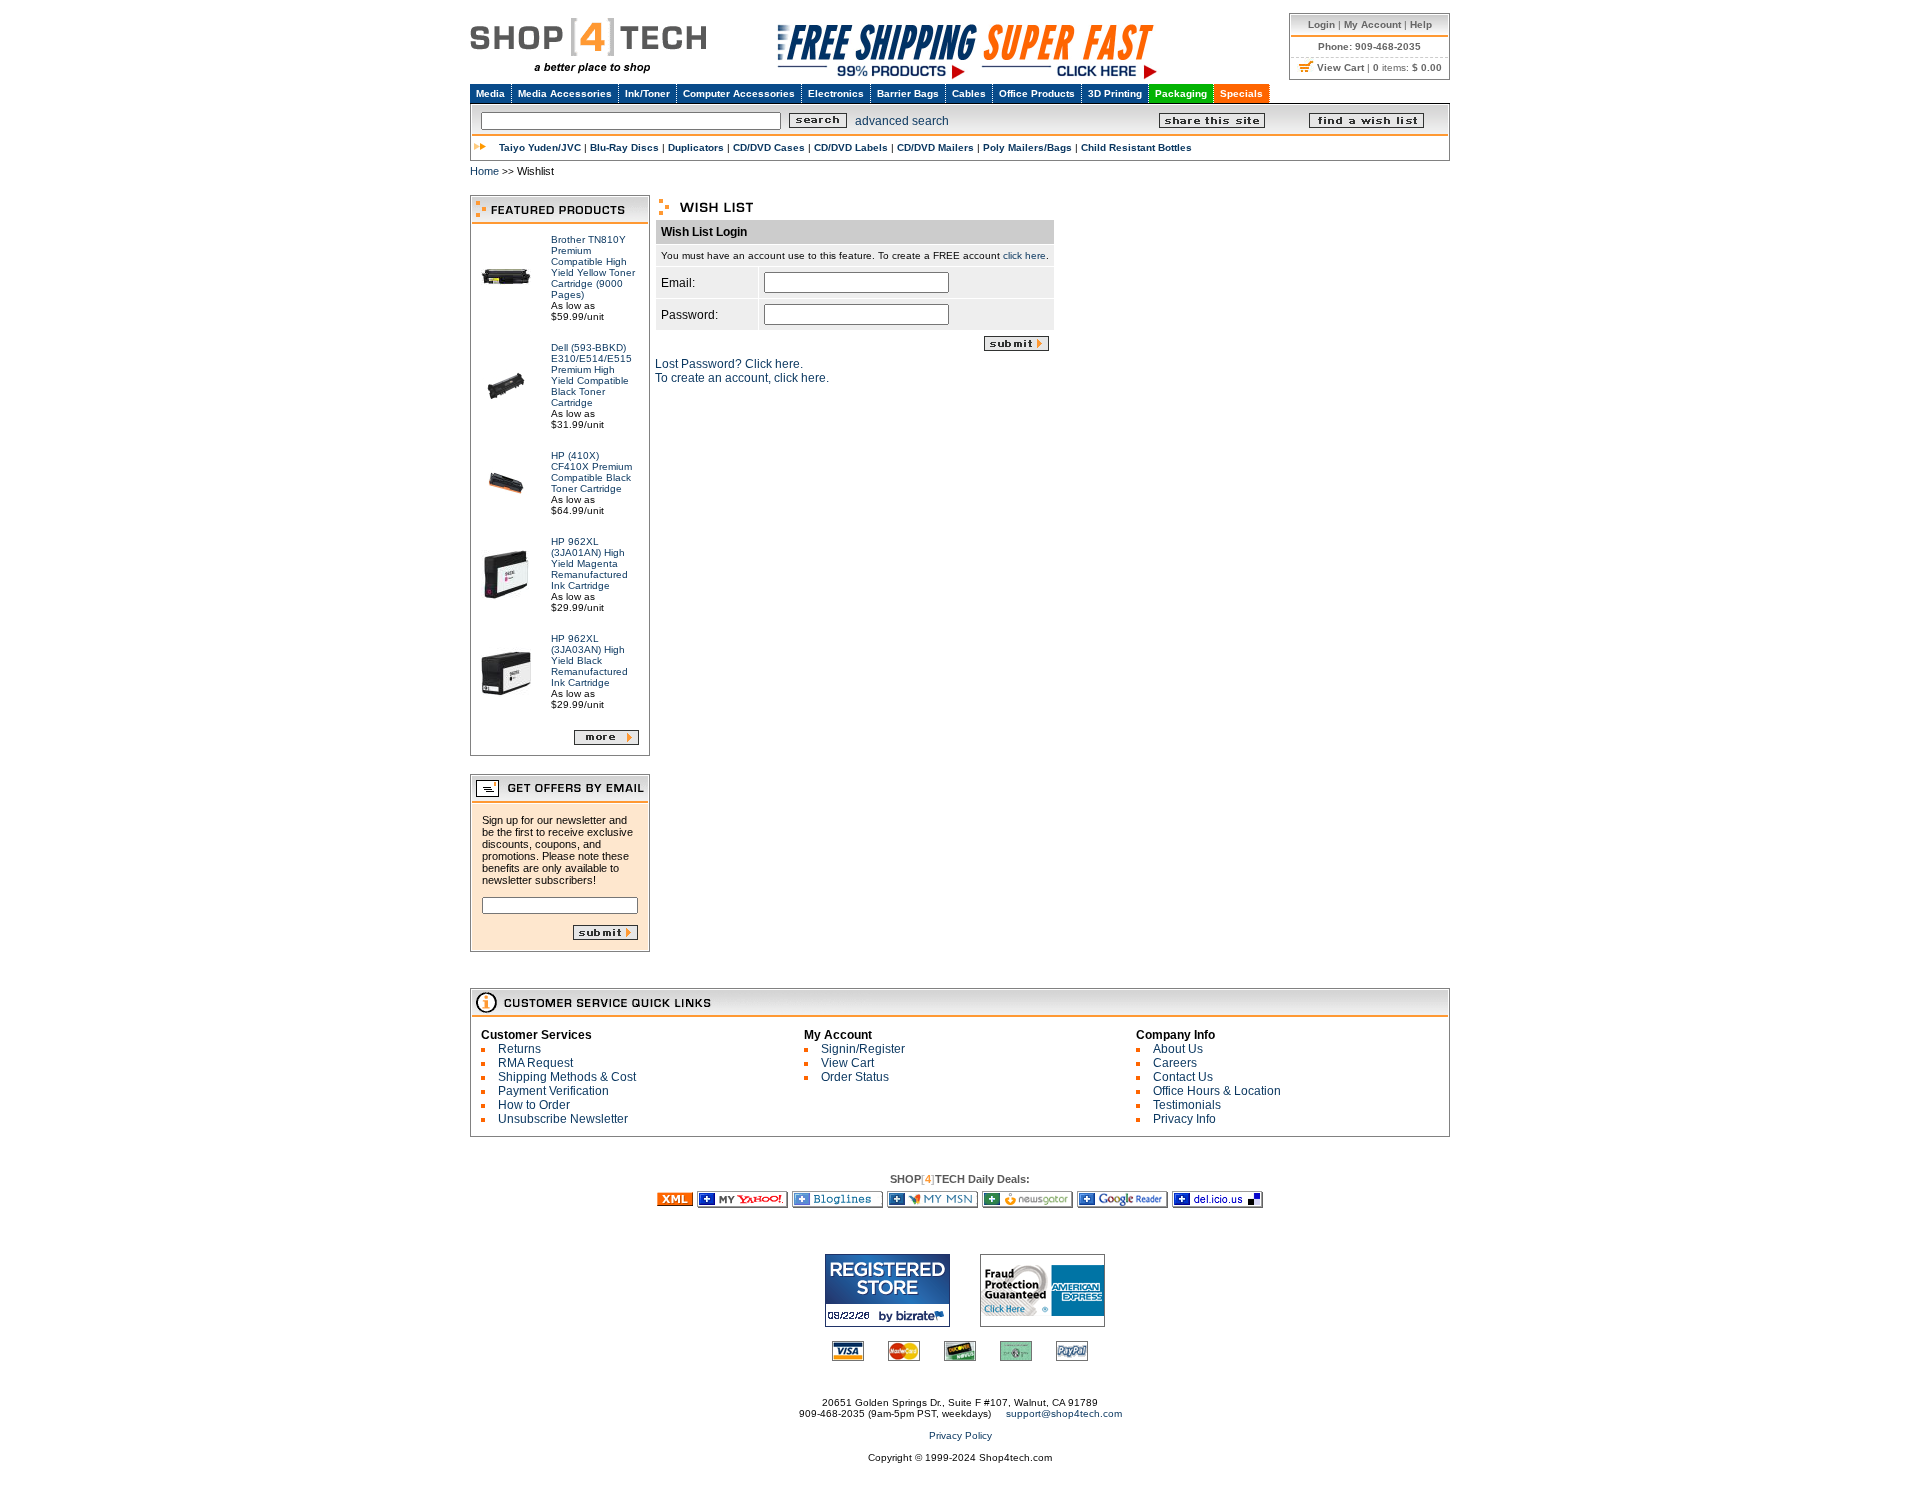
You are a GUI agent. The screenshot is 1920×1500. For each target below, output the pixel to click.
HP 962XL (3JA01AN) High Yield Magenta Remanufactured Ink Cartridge (589, 563)
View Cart (847, 1063)
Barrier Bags (908, 93)
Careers (1175, 1063)
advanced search (902, 121)
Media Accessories (565, 93)
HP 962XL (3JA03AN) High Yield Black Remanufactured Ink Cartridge (589, 660)
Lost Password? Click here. (729, 364)
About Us (1178, 1049)
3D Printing (1115, 93)
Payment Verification (553, 1091)
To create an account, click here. (742, 378)
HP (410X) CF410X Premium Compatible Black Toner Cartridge (591, 472)
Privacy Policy (960, 1435)
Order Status (855, 1077)
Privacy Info (1184, 1119)
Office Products (1037, 93)
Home (484, 171)
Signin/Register (863, 1049)
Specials (1241, 93)
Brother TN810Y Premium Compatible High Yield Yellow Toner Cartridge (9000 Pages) (593, 267)
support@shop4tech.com (1064, 1413)
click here (1024, 255)
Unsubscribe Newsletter (563, 1119)
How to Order (534, 1105)
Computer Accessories (739, 93)
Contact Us (1183, 1077)
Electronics (836, 93)
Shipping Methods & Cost (567, 1077)
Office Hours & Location (1217, 1091)
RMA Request (535, 1063)
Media (490, 93)
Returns (519, 1049)
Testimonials (1187, 1105)
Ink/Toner (647, 93)
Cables (969, 93)
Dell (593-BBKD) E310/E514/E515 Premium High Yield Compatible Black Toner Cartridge (591, 375)
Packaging (1181, 93)
